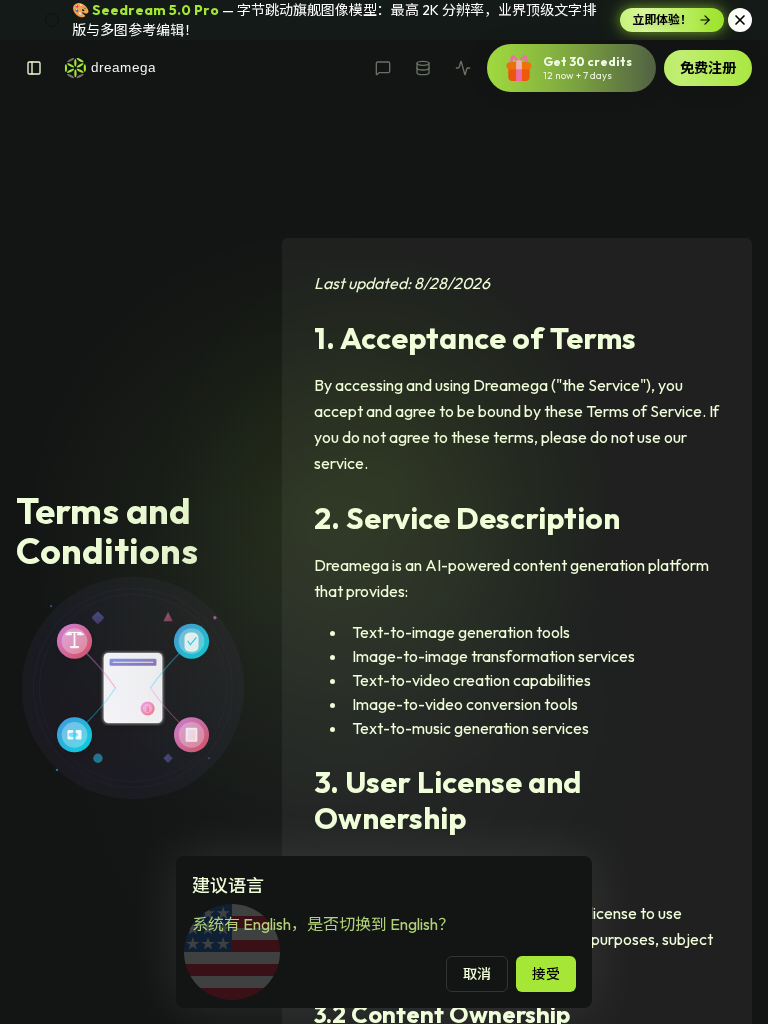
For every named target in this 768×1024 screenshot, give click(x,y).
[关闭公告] (740, 20)
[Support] (383, 68)
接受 (546, 974)
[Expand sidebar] (34, 68)
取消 (477, 974)
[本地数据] (423, 68)
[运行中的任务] (463, 68)
